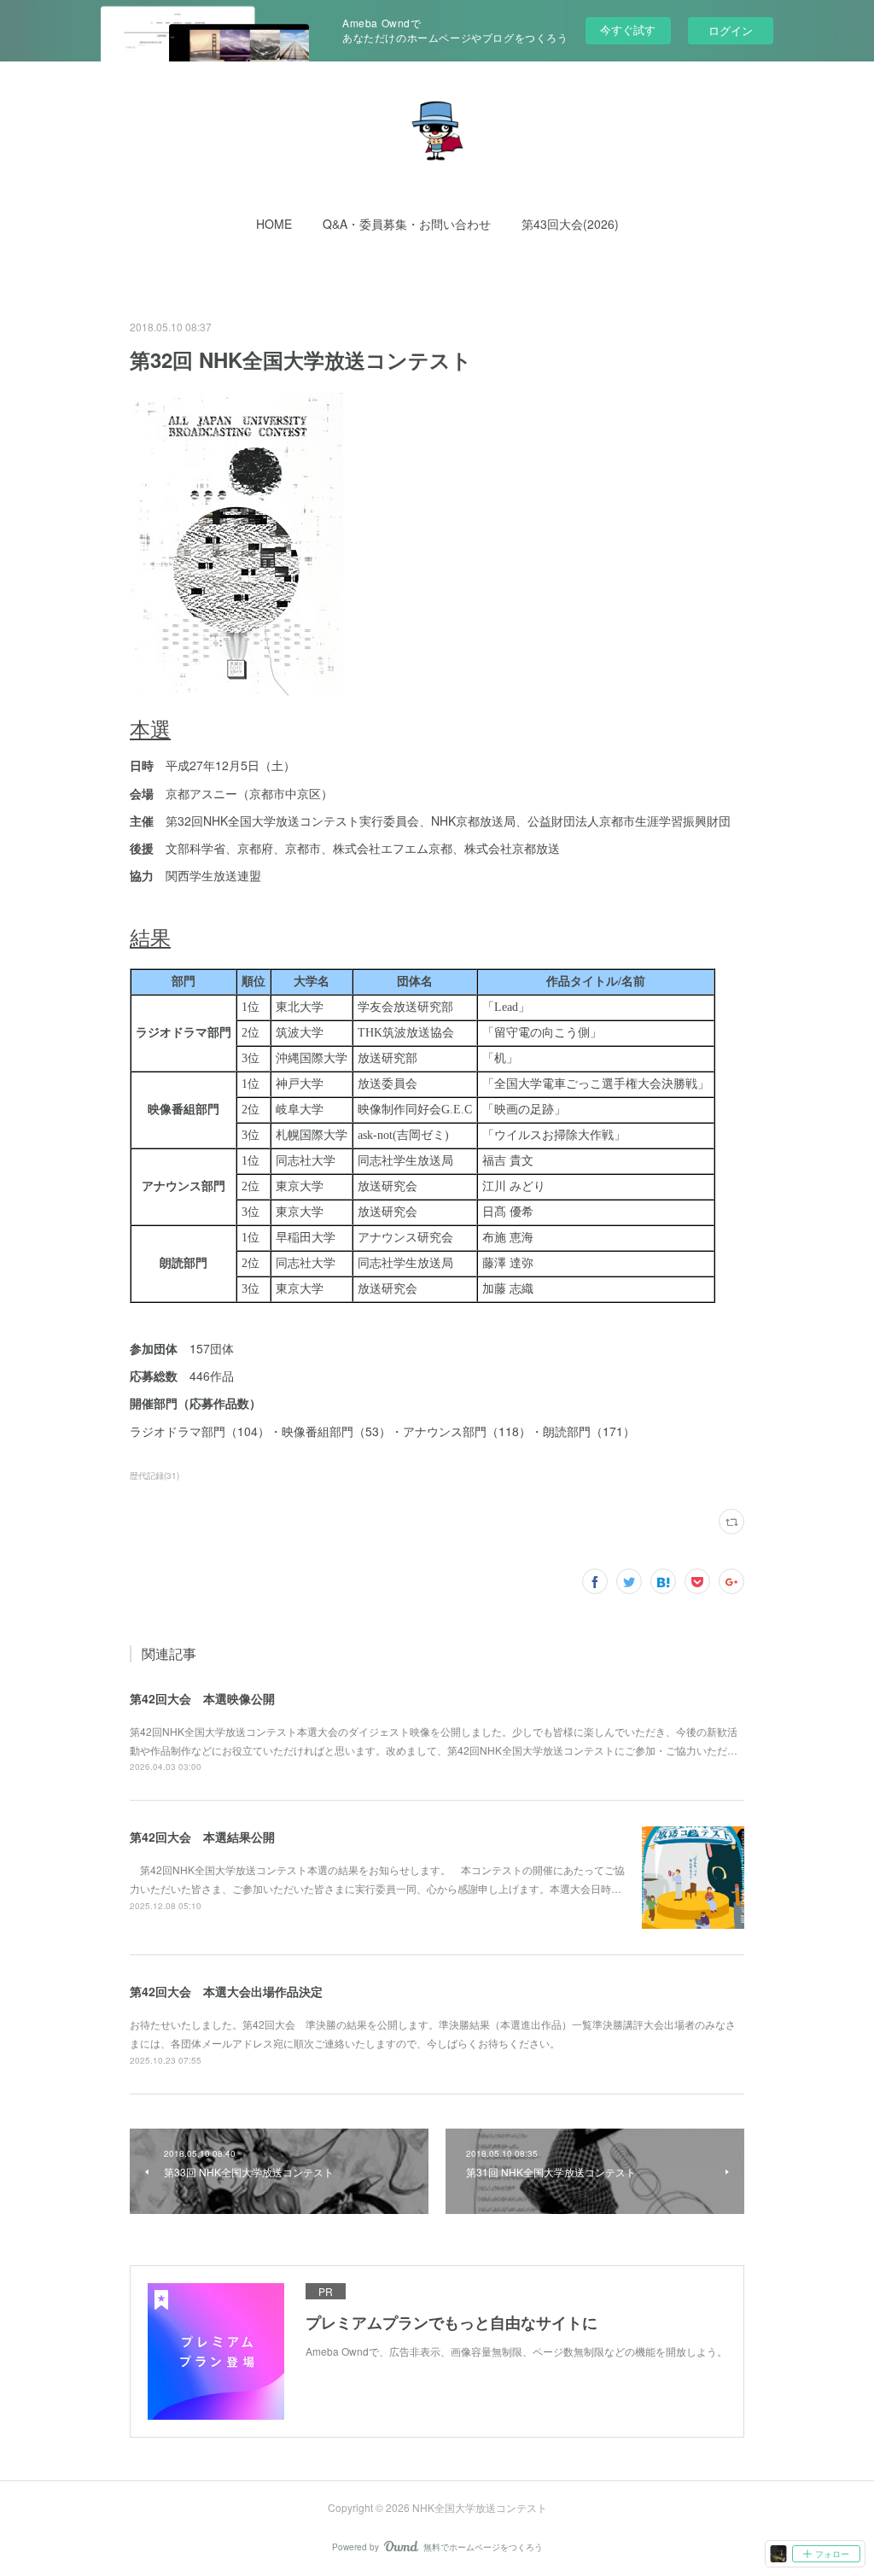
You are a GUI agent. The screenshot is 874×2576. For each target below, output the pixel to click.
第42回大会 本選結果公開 (202, 1837)
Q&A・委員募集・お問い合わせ (407, 224)
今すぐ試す (628, 29)
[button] (274, 224)
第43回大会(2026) (570, 224)
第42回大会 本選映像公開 (202, 1698)
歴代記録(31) (154, 1475)
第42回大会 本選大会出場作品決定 (226, 1991)
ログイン (731, 30)
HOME (274, 224)
